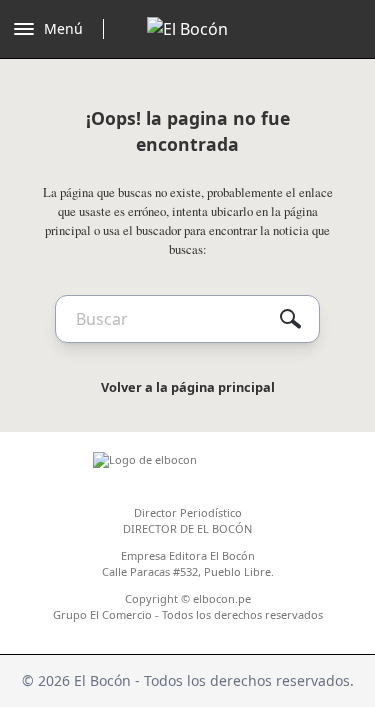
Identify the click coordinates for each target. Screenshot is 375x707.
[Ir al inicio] (187, 29)
